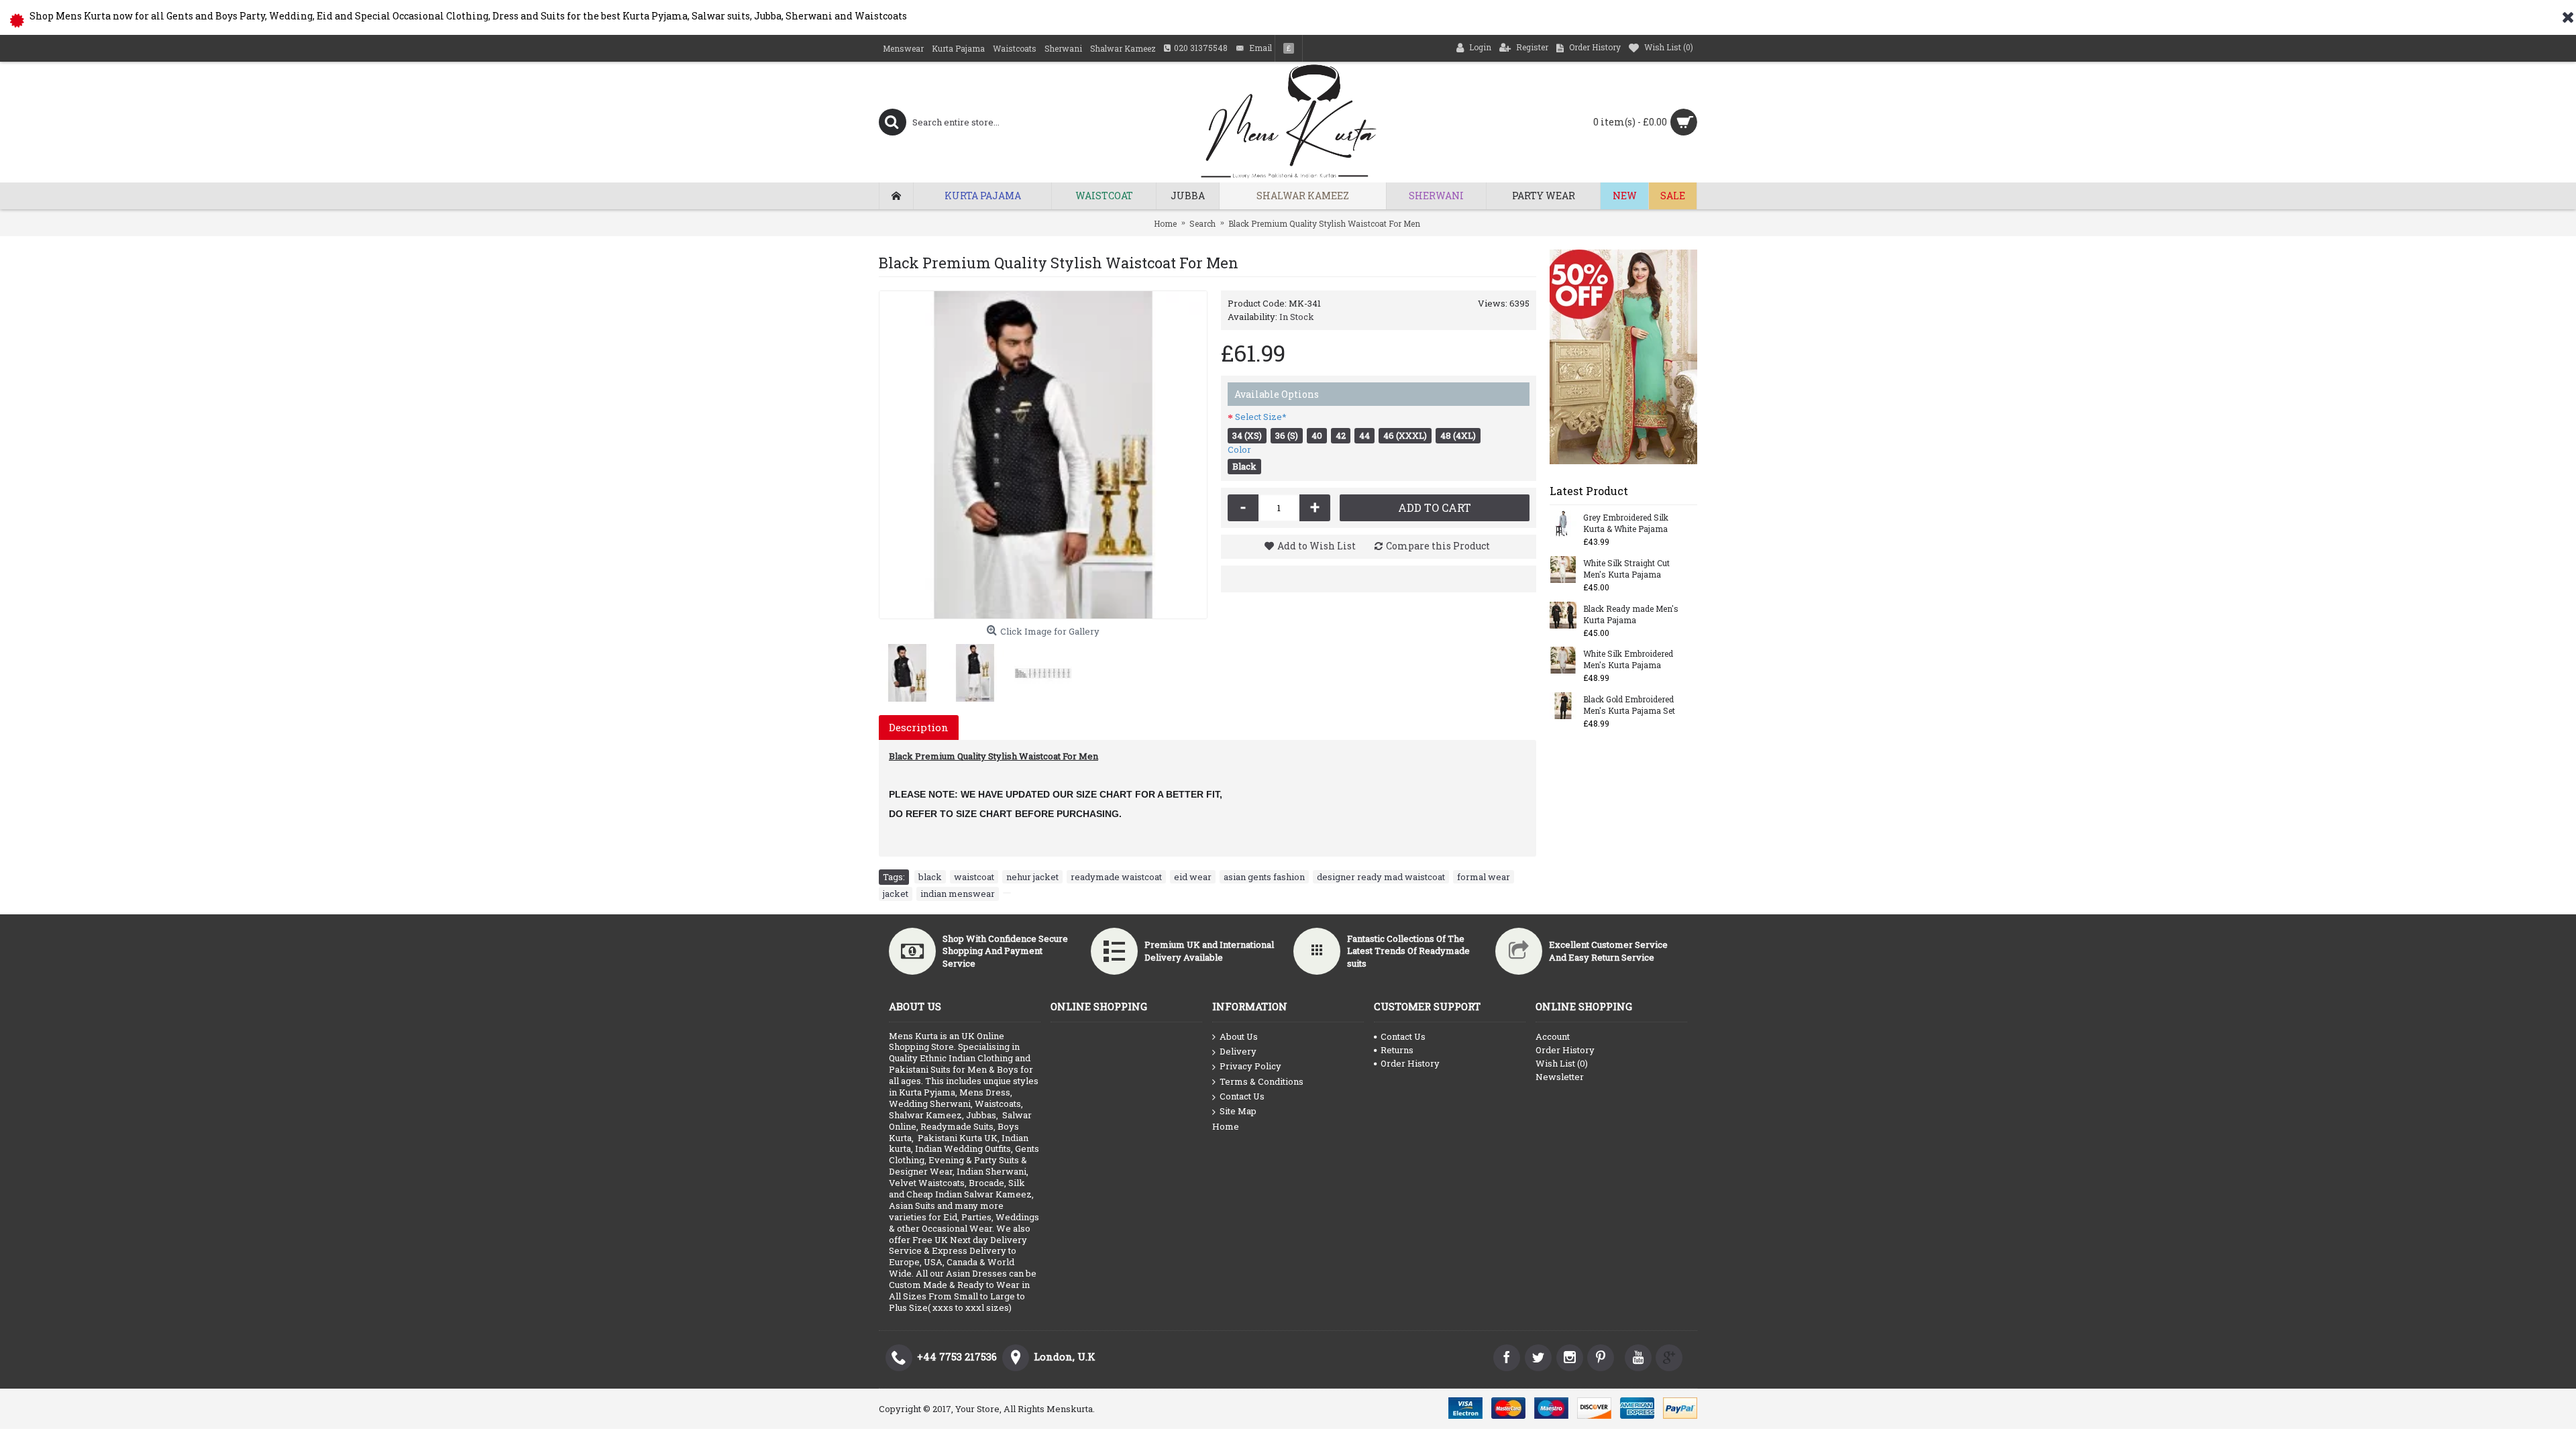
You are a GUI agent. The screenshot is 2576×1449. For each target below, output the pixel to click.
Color (1239, 449)
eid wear (1193, 877)
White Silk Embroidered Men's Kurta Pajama (1628, 659)
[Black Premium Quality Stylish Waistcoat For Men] (1043, 455)
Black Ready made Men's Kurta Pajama (1631, 614)
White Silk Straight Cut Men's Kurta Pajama (1626, 569)
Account (1553, 1036)
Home (1226, 1126)
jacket (896, 894)
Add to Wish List (1317, 546)
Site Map (1238, 1111)
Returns (1397, 1050)
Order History (1410, 1063)
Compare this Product (1438, 546)
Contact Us (1242, 1096)
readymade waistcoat (1116, 877)
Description (919, 727)
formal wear (1484, 877)
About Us (1239, 1036)
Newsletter (1560, 1077)
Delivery (1238, 1051)
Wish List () (1562, 1063)
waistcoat (974, 877)
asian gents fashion (1264, 877)
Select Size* (1261, 417)
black (930, 877)
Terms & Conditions (1262, 1081)
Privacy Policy (1250, 1066)
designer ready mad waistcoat (1381, 877)
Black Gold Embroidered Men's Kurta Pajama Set (1629, 705)
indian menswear (958, 894)
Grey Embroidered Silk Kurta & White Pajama (1626, 523)
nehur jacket (1032, 877)
